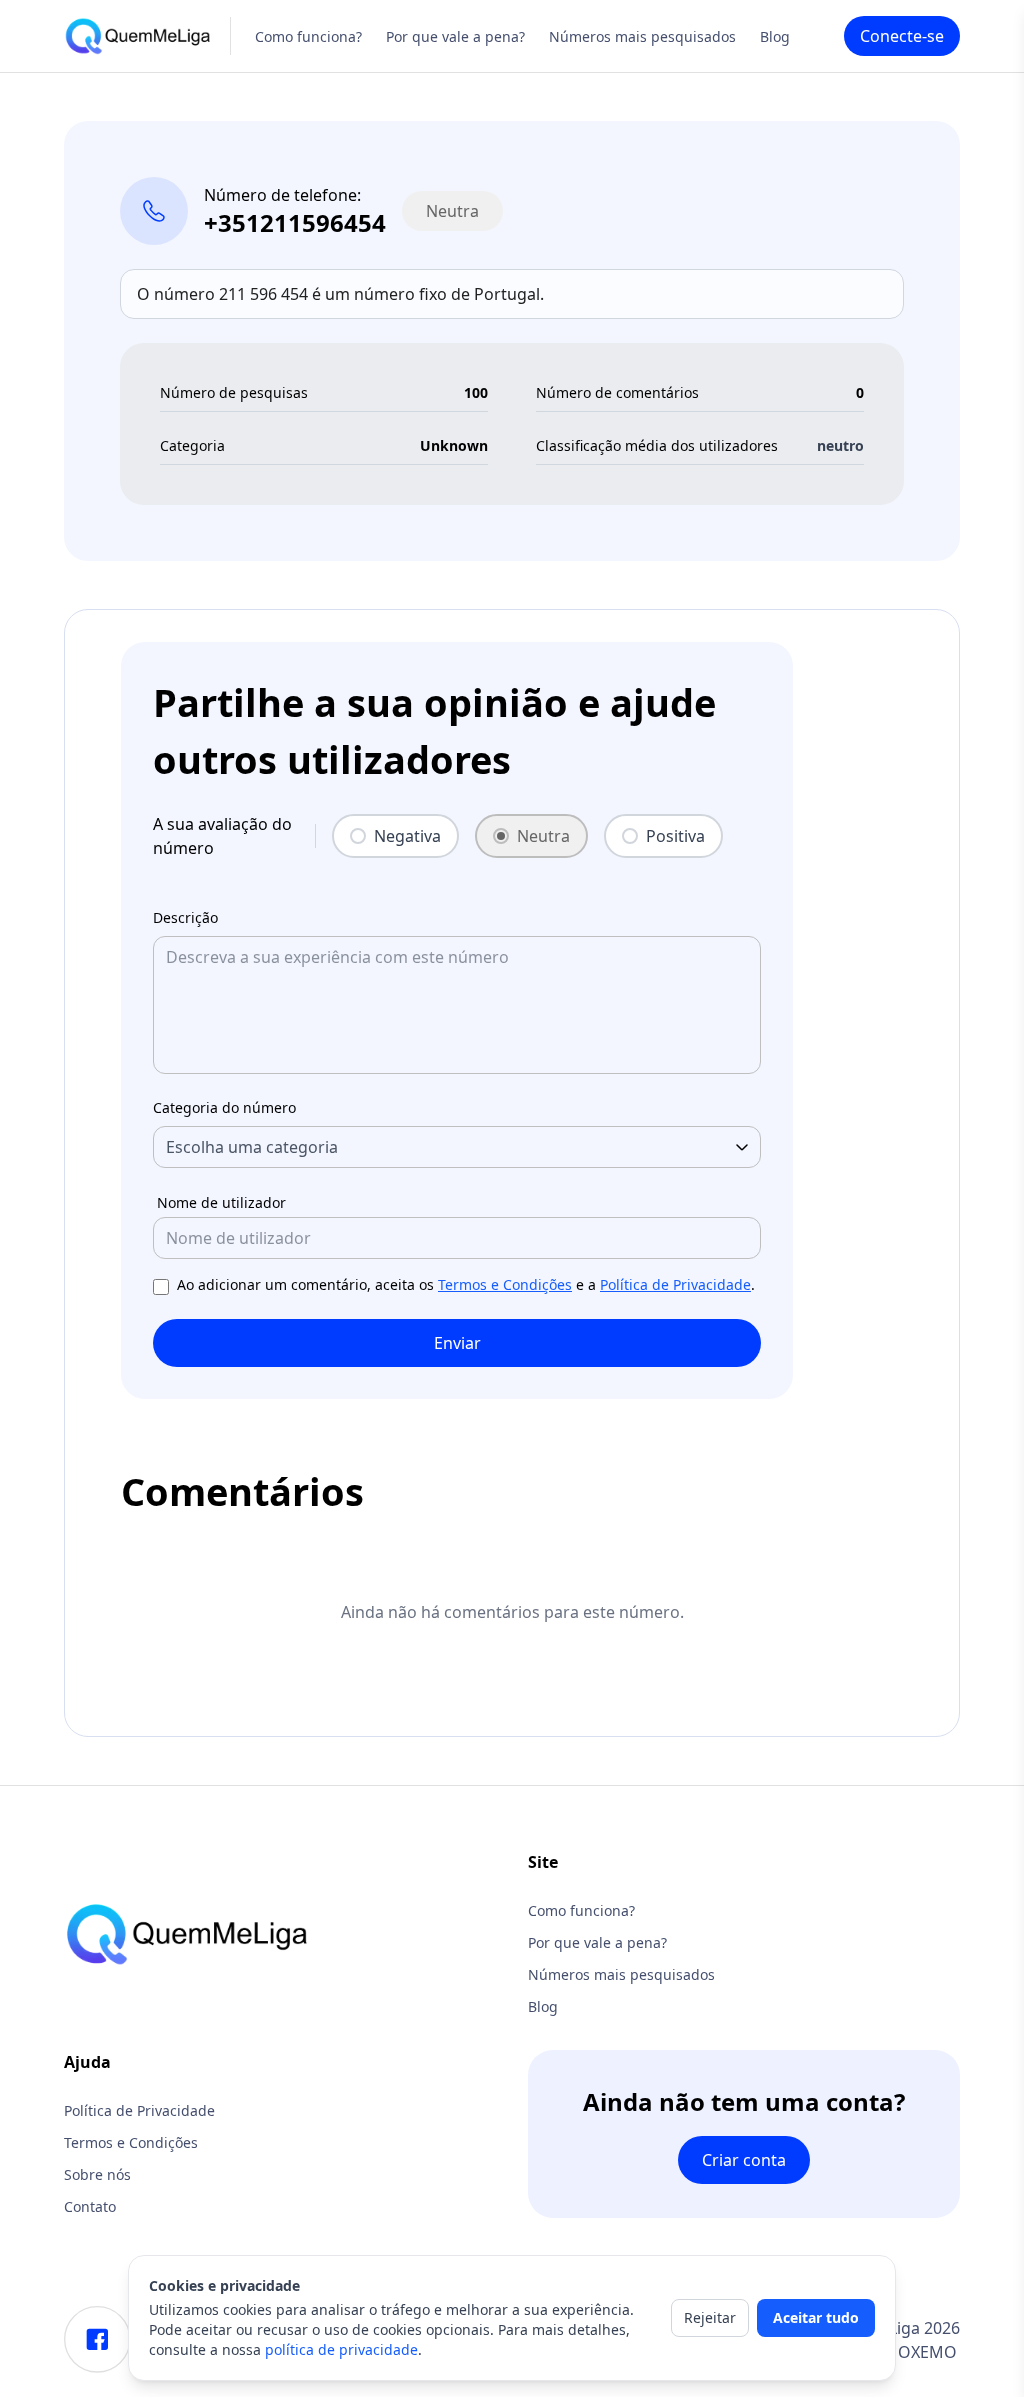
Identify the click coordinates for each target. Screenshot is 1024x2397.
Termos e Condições (505, 1284)
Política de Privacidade (675, 1284)
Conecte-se (902, 36)
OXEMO (927, 2352)
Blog (775, 36)
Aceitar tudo (816, 2317)
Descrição (185, 917)
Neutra (543, 836)
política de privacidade (341, 2349)
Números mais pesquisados (642, 36)
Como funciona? (308, 36)
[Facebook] (97, 2339)
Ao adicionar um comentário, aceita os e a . (466, 1284)
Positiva (675, 836)
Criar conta (744, 2160)
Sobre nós (97, 2174)
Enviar (457, 1343)
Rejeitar (710, 2317)
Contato (90, 2206)
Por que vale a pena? (455, 36)
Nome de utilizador (221, 1202)
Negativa (407, 836)
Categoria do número (224, 1107)
